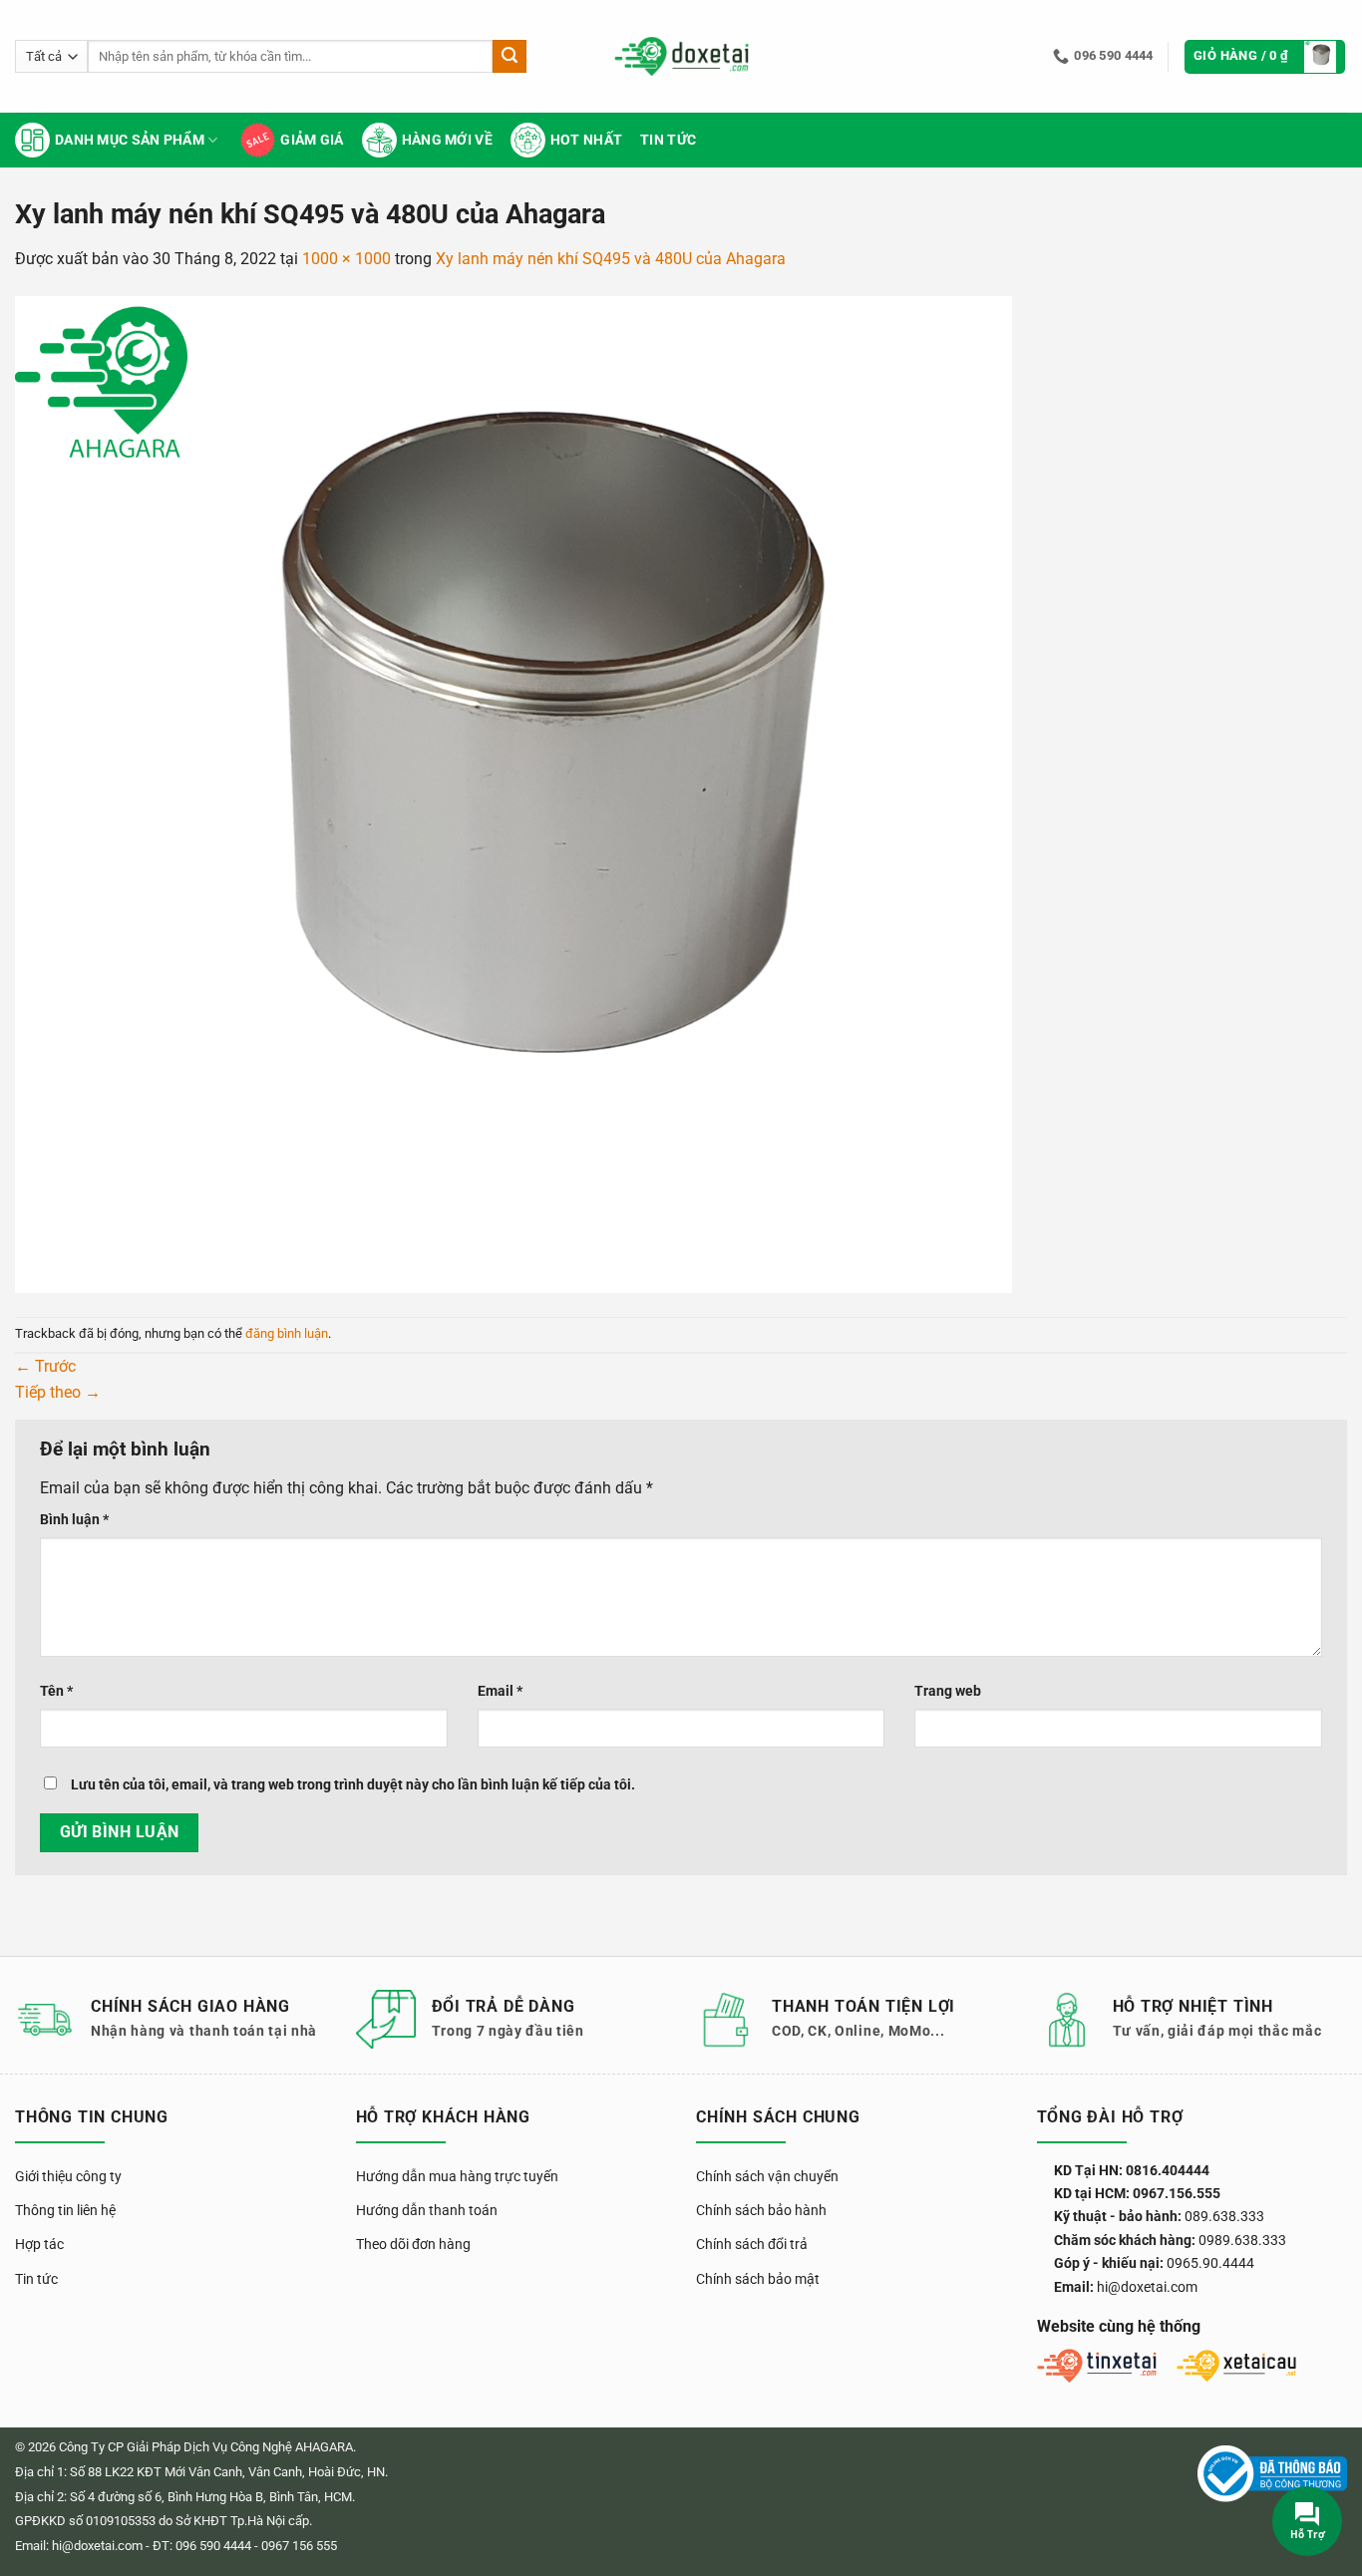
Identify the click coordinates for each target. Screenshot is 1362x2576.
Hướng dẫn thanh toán (427, 2210)
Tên (56, 1691)
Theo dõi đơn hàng (413, 2244)
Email (500, 1691)
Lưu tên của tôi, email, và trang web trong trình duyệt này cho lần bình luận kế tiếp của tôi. (353, 1785)
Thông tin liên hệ (65, 2210)
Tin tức (668, 140)
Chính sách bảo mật (758, 2279)
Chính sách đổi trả (752, 2244)
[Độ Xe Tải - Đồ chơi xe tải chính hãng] (681, 56)
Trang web (948, 1691)
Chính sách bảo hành (761, 2210)
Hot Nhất (586, 140)
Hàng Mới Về (447, 140)
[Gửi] (510, 57)
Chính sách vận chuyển (767, 2176)
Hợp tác (39, 2244)
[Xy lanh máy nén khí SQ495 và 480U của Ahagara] (513, 793)
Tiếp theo (58, 1392)
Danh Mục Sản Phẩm (130, 140)
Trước (45, 1366)
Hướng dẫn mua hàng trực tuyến (457, 2176)
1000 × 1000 (346, 259)
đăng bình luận (287, 1333)
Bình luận (74, 1520)
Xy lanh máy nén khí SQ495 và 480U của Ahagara (611, 259)
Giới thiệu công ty (68, 2176)
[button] (1265, 57)
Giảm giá (312, 140)
